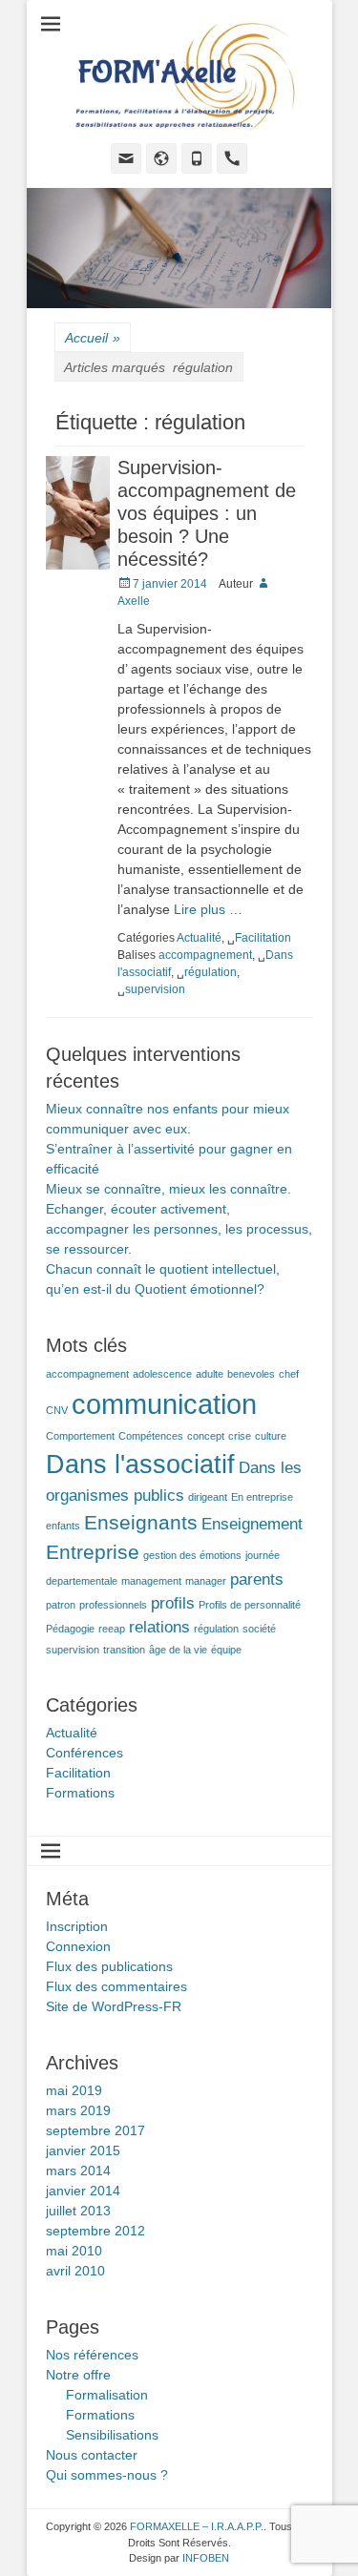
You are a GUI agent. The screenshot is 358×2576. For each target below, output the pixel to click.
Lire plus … (208, 909)
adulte (210, 1374)
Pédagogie (70, 1629)
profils (173, 1603)
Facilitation (263, 938)
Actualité (199, 938)
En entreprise (262, 1497)
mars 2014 (78, 2171)
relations (159, 1627)
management (151, 1581)
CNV (57, 1410)
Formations (80, 1793)
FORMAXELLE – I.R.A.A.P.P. (197, 2526)
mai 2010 (74, 2251)
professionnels (113, 1605)
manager (206, 1581)
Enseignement (252, 1524)
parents (257, 1579)
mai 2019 (74, 2090)
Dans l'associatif (140, 1465)
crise (240, 1436)
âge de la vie (178, 1650)
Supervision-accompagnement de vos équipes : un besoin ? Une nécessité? (207, 513)
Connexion (78, 1946)
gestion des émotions (192, 1555)
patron (61, 1605)
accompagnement (205, 955)
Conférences (84, 1753)
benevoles (251, 1374)
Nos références (92, 2355)
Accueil (93, 338)
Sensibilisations (112, 2435)
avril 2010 (75, 2271)
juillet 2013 (78, 2211)
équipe (226, 1650)
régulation (211, 972)
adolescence (162, 1374)
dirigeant (208, 1497)
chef (289, 1374)
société (259, 1629)
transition (124, 1650)
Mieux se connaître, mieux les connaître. (168, 1189)
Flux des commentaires (116, 1986)
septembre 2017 (95, 2130)
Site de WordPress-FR (114, 2006)
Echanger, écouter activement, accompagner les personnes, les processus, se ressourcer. (179, 1229)
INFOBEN (206, 2558)
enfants (63, 1526)
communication (164, 1404)
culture (271, 1436)
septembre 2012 (95, 2231)
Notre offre (78, 2375)
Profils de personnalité (250, 1605)
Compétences (151, 1436)
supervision (155, 989)
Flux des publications (109, 1966)
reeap (112, 1629)
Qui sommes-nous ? (107, 2475)
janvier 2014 (83, 2191)
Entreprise (93, 1552)
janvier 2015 (83, 2150)
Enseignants (141, 1522)
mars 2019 (78, 2110)
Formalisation (107, 2395)
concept (206, 1436)
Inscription (77, 1926)
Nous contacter (92, 2455)
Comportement (80, 1436)
